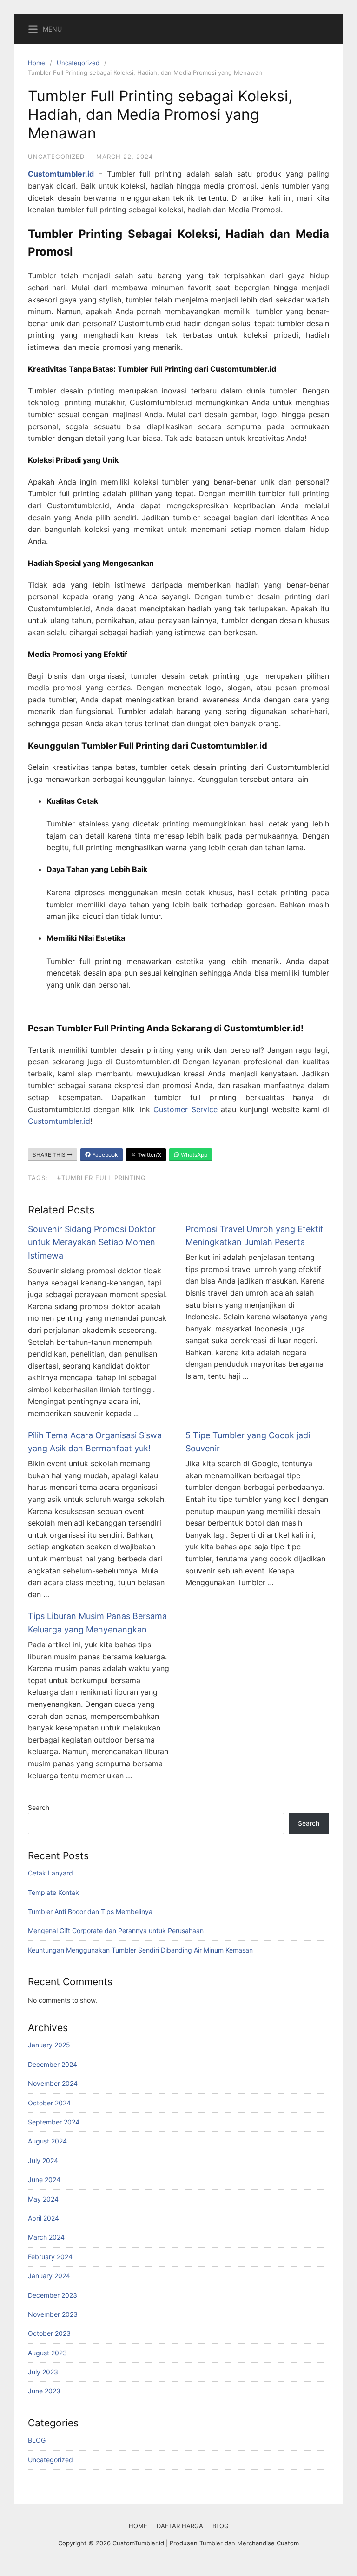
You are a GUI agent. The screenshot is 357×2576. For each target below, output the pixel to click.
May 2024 (43, 2199)
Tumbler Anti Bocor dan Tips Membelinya (90, 1911)
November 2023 (53, 2314)
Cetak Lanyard (50, 1873)
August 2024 (47, 2141)
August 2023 (47, 2353)
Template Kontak (53, 1892)
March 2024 (46, 2237)
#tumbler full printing (102, 1178)
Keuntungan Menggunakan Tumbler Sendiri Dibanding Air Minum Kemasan (140, 1950)
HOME (138, 2526)
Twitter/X (149, 1155)
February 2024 (50, 2257)
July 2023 (43, 2372)
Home (36, 63)
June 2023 (44, 2391)
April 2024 (43, 2218)
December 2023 (53, 2295)
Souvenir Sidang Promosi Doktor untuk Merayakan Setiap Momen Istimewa (92, 1242)
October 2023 (49, 2333)
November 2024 (53, 2083)
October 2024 (49, 2103)
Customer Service (185, 1109)
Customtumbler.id (59, 1121)
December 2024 (53, 2064)
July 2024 (43, 2160)
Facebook (104, 1155)
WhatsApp (193, 1155)
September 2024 (54, 2122)
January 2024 (49, 2276)
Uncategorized (78, 63)
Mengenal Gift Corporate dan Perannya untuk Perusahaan (116, 1930)
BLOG (37, 2440)
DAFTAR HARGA (180, 2526)
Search (39, 1807)
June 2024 (44, 2179)
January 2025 (49, 2045)
